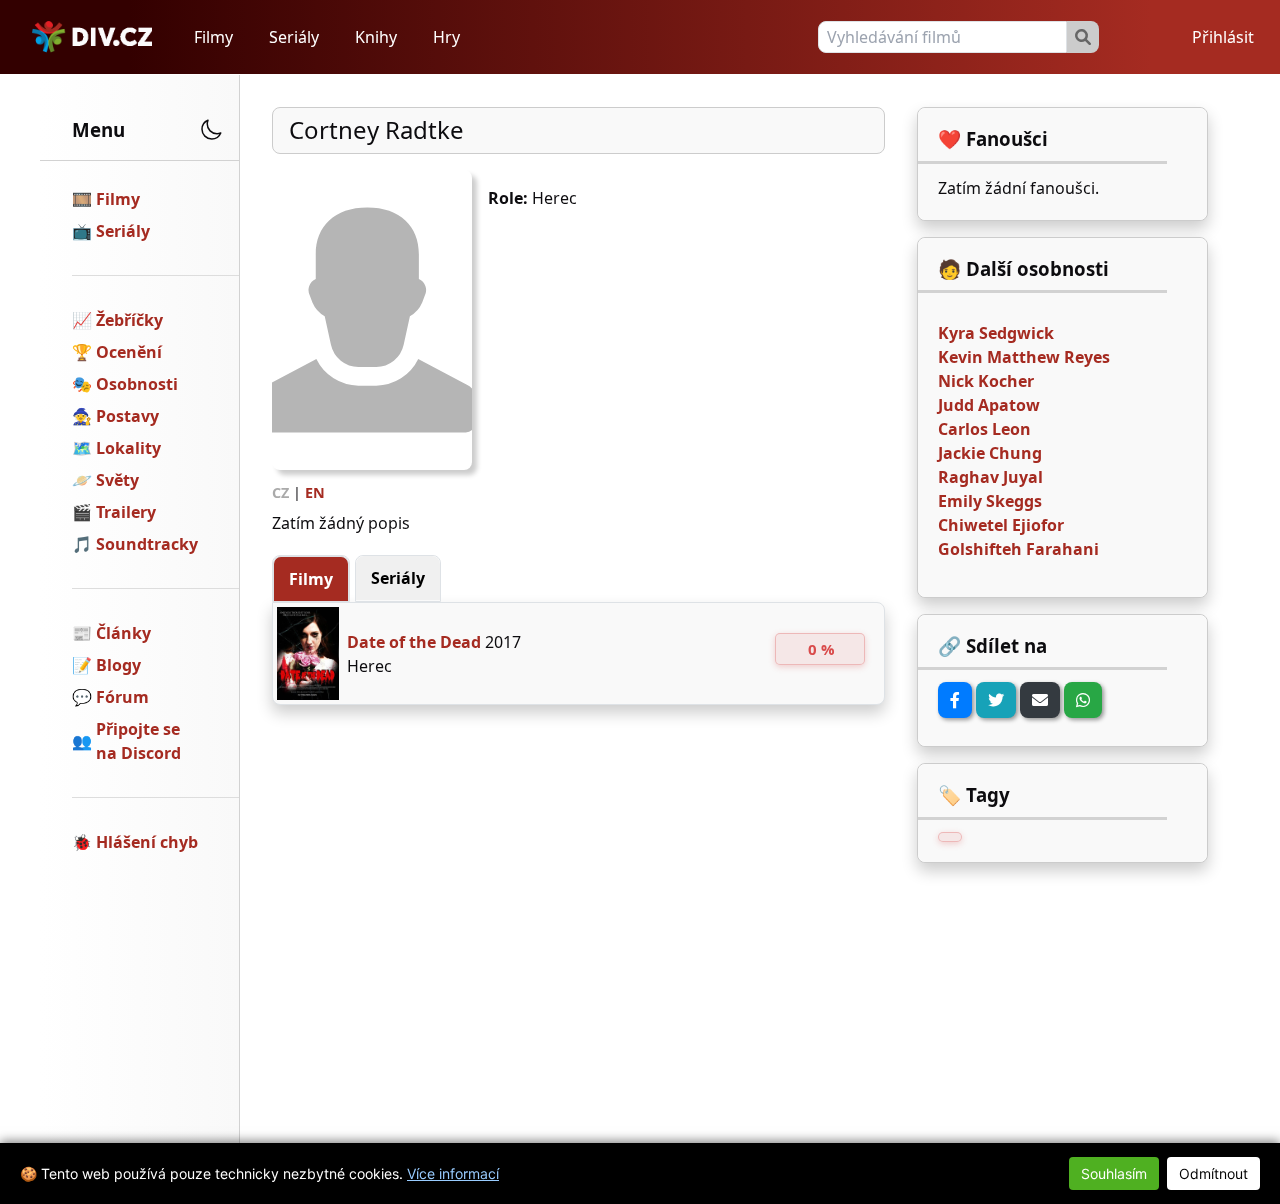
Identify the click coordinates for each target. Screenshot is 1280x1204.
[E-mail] (1040, 700)
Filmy (213, 37)
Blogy (118, 665)
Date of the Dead (414, 642)
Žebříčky (129, 320)
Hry (446, 37)
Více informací (453, 1173)
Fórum (122, 697)
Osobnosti (137, 384)
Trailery (126, 512)
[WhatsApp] (1083, 700)
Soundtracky (147, 544)
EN (315, 492)
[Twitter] (996, 700)
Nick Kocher (986, 381)
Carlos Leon (984, 429)
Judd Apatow (989, 405)
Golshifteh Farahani (1018, 549)
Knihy (376, 37)
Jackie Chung (990, 453)
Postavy (127, 416)
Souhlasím (1114, 1173)
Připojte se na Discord (138, 741)
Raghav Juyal (990, 477)
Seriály (294, 37)
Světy (117, 480)
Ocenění (129, 352)
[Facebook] (955, 700)
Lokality (128, 448)
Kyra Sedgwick (996, 333)
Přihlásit (1223, 37)
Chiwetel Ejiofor (1001, 525)
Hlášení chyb (147, 842)
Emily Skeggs (990, 501)
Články (123, 633)
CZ (280, 492)
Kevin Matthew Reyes (1024, 357)
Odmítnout (1213, 1173)
